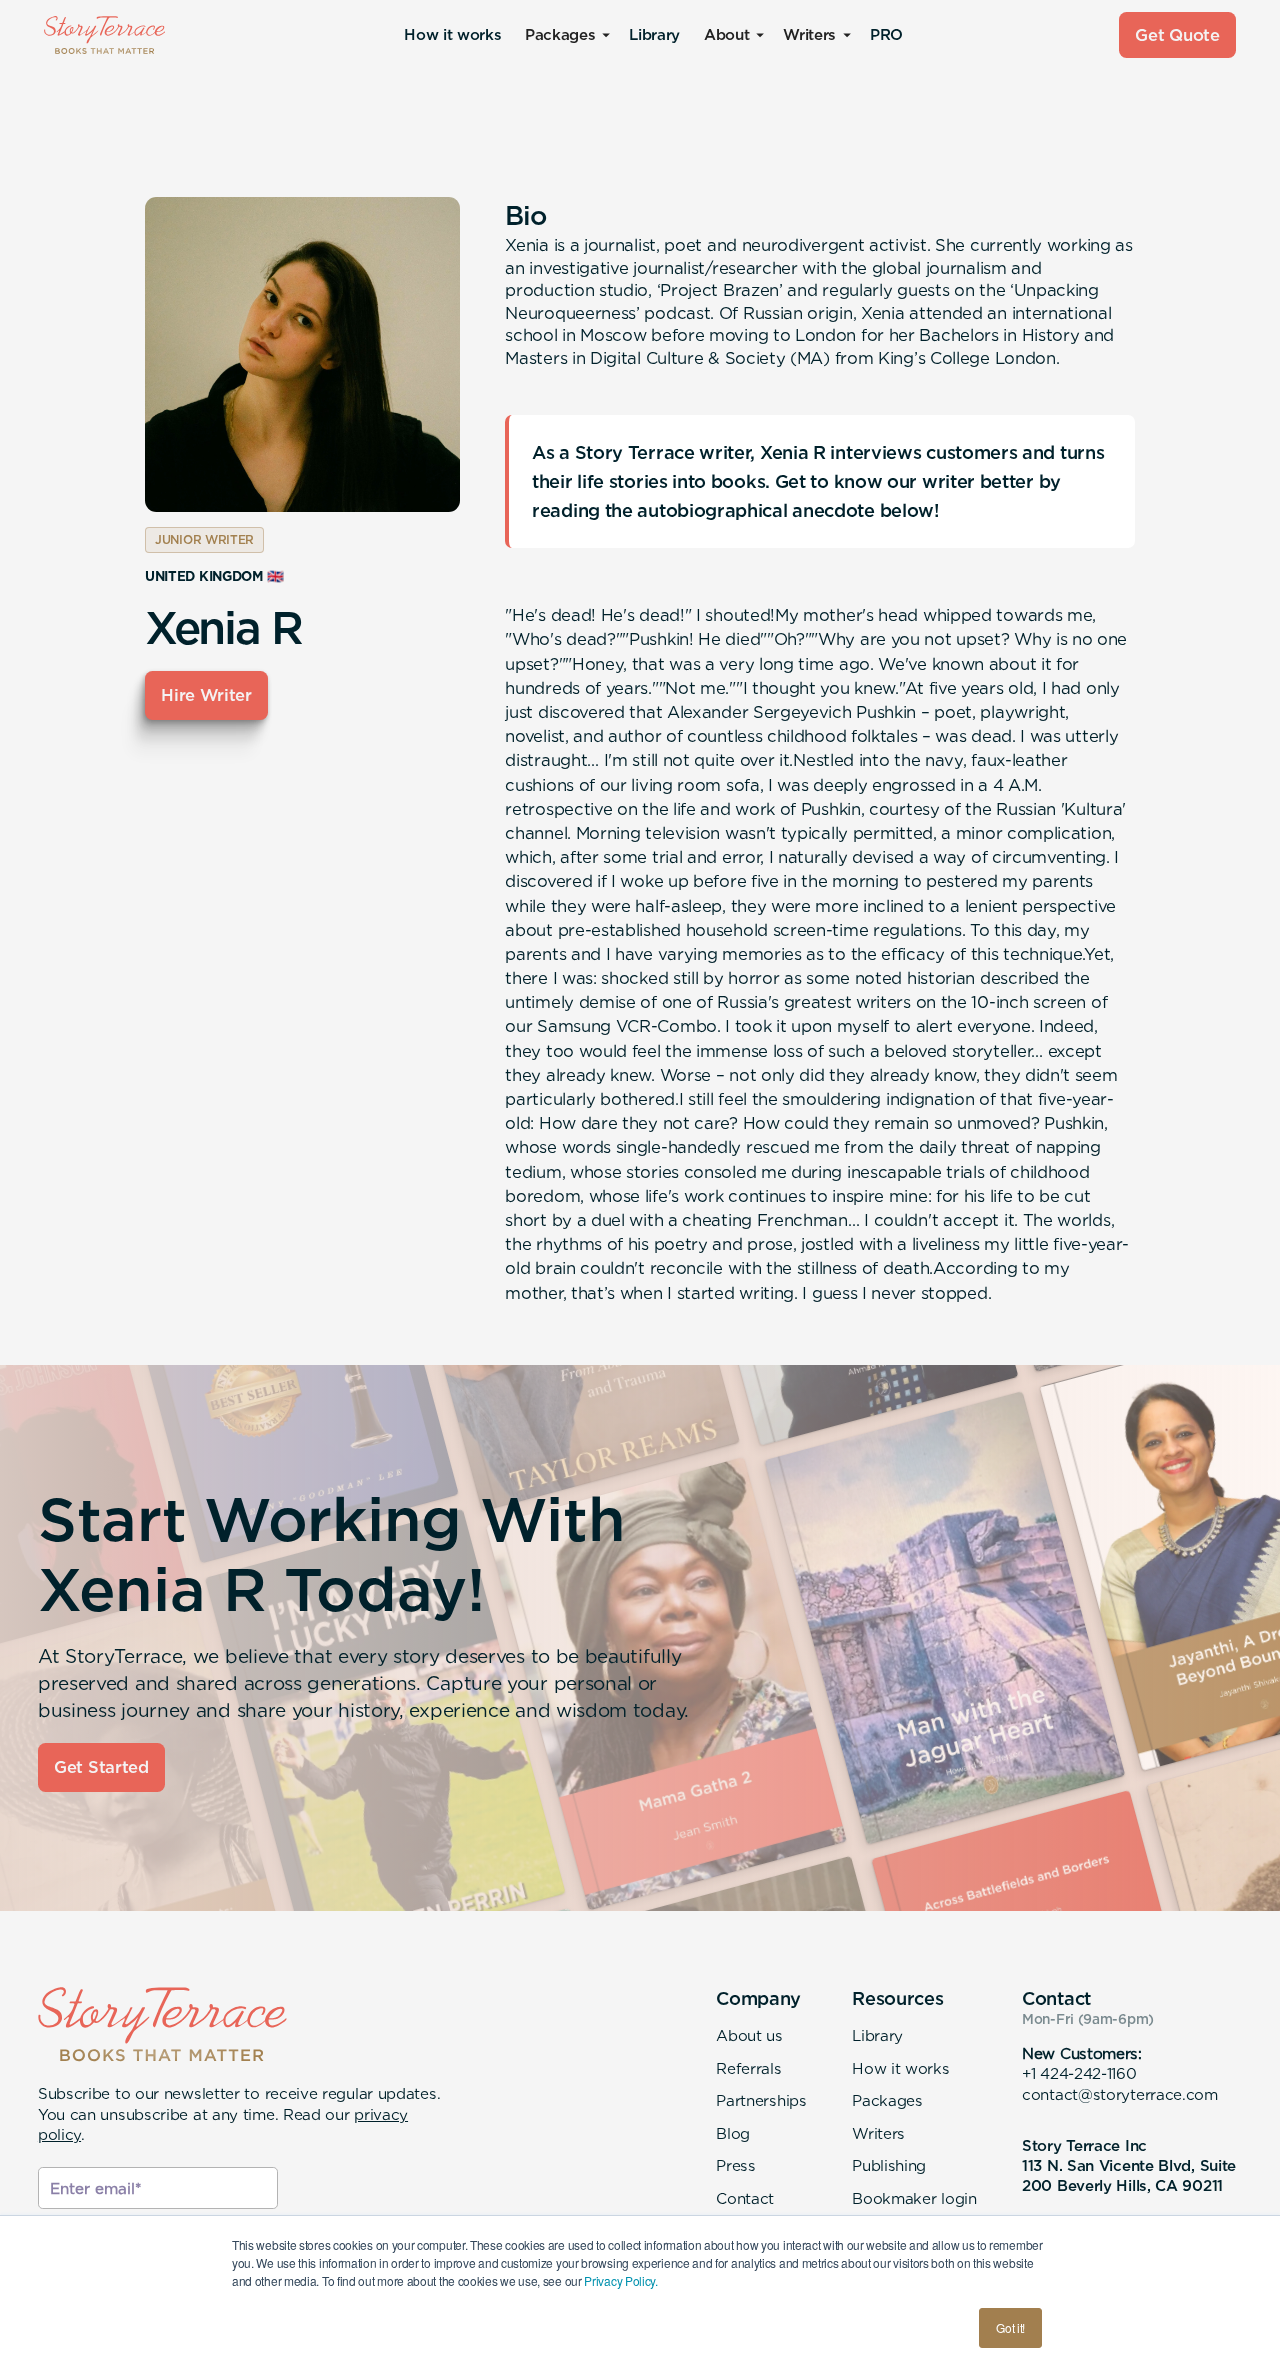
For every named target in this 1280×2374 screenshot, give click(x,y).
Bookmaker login (914, 2198)
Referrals (748, 2068)
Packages (887, 2100)
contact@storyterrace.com (1120, 2094)
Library (654, 34)
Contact (745, 2198)
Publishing (889, 2165)
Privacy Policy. (620, 2280)
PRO (886, 34)
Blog (733, 2133)
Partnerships (761, 2100)
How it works (452, 34)
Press (735, 2165)
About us (749, 2035)
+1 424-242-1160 (1079, 2073)
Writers (878, 2133)
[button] (565, 35)
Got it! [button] (1010, 2327)
